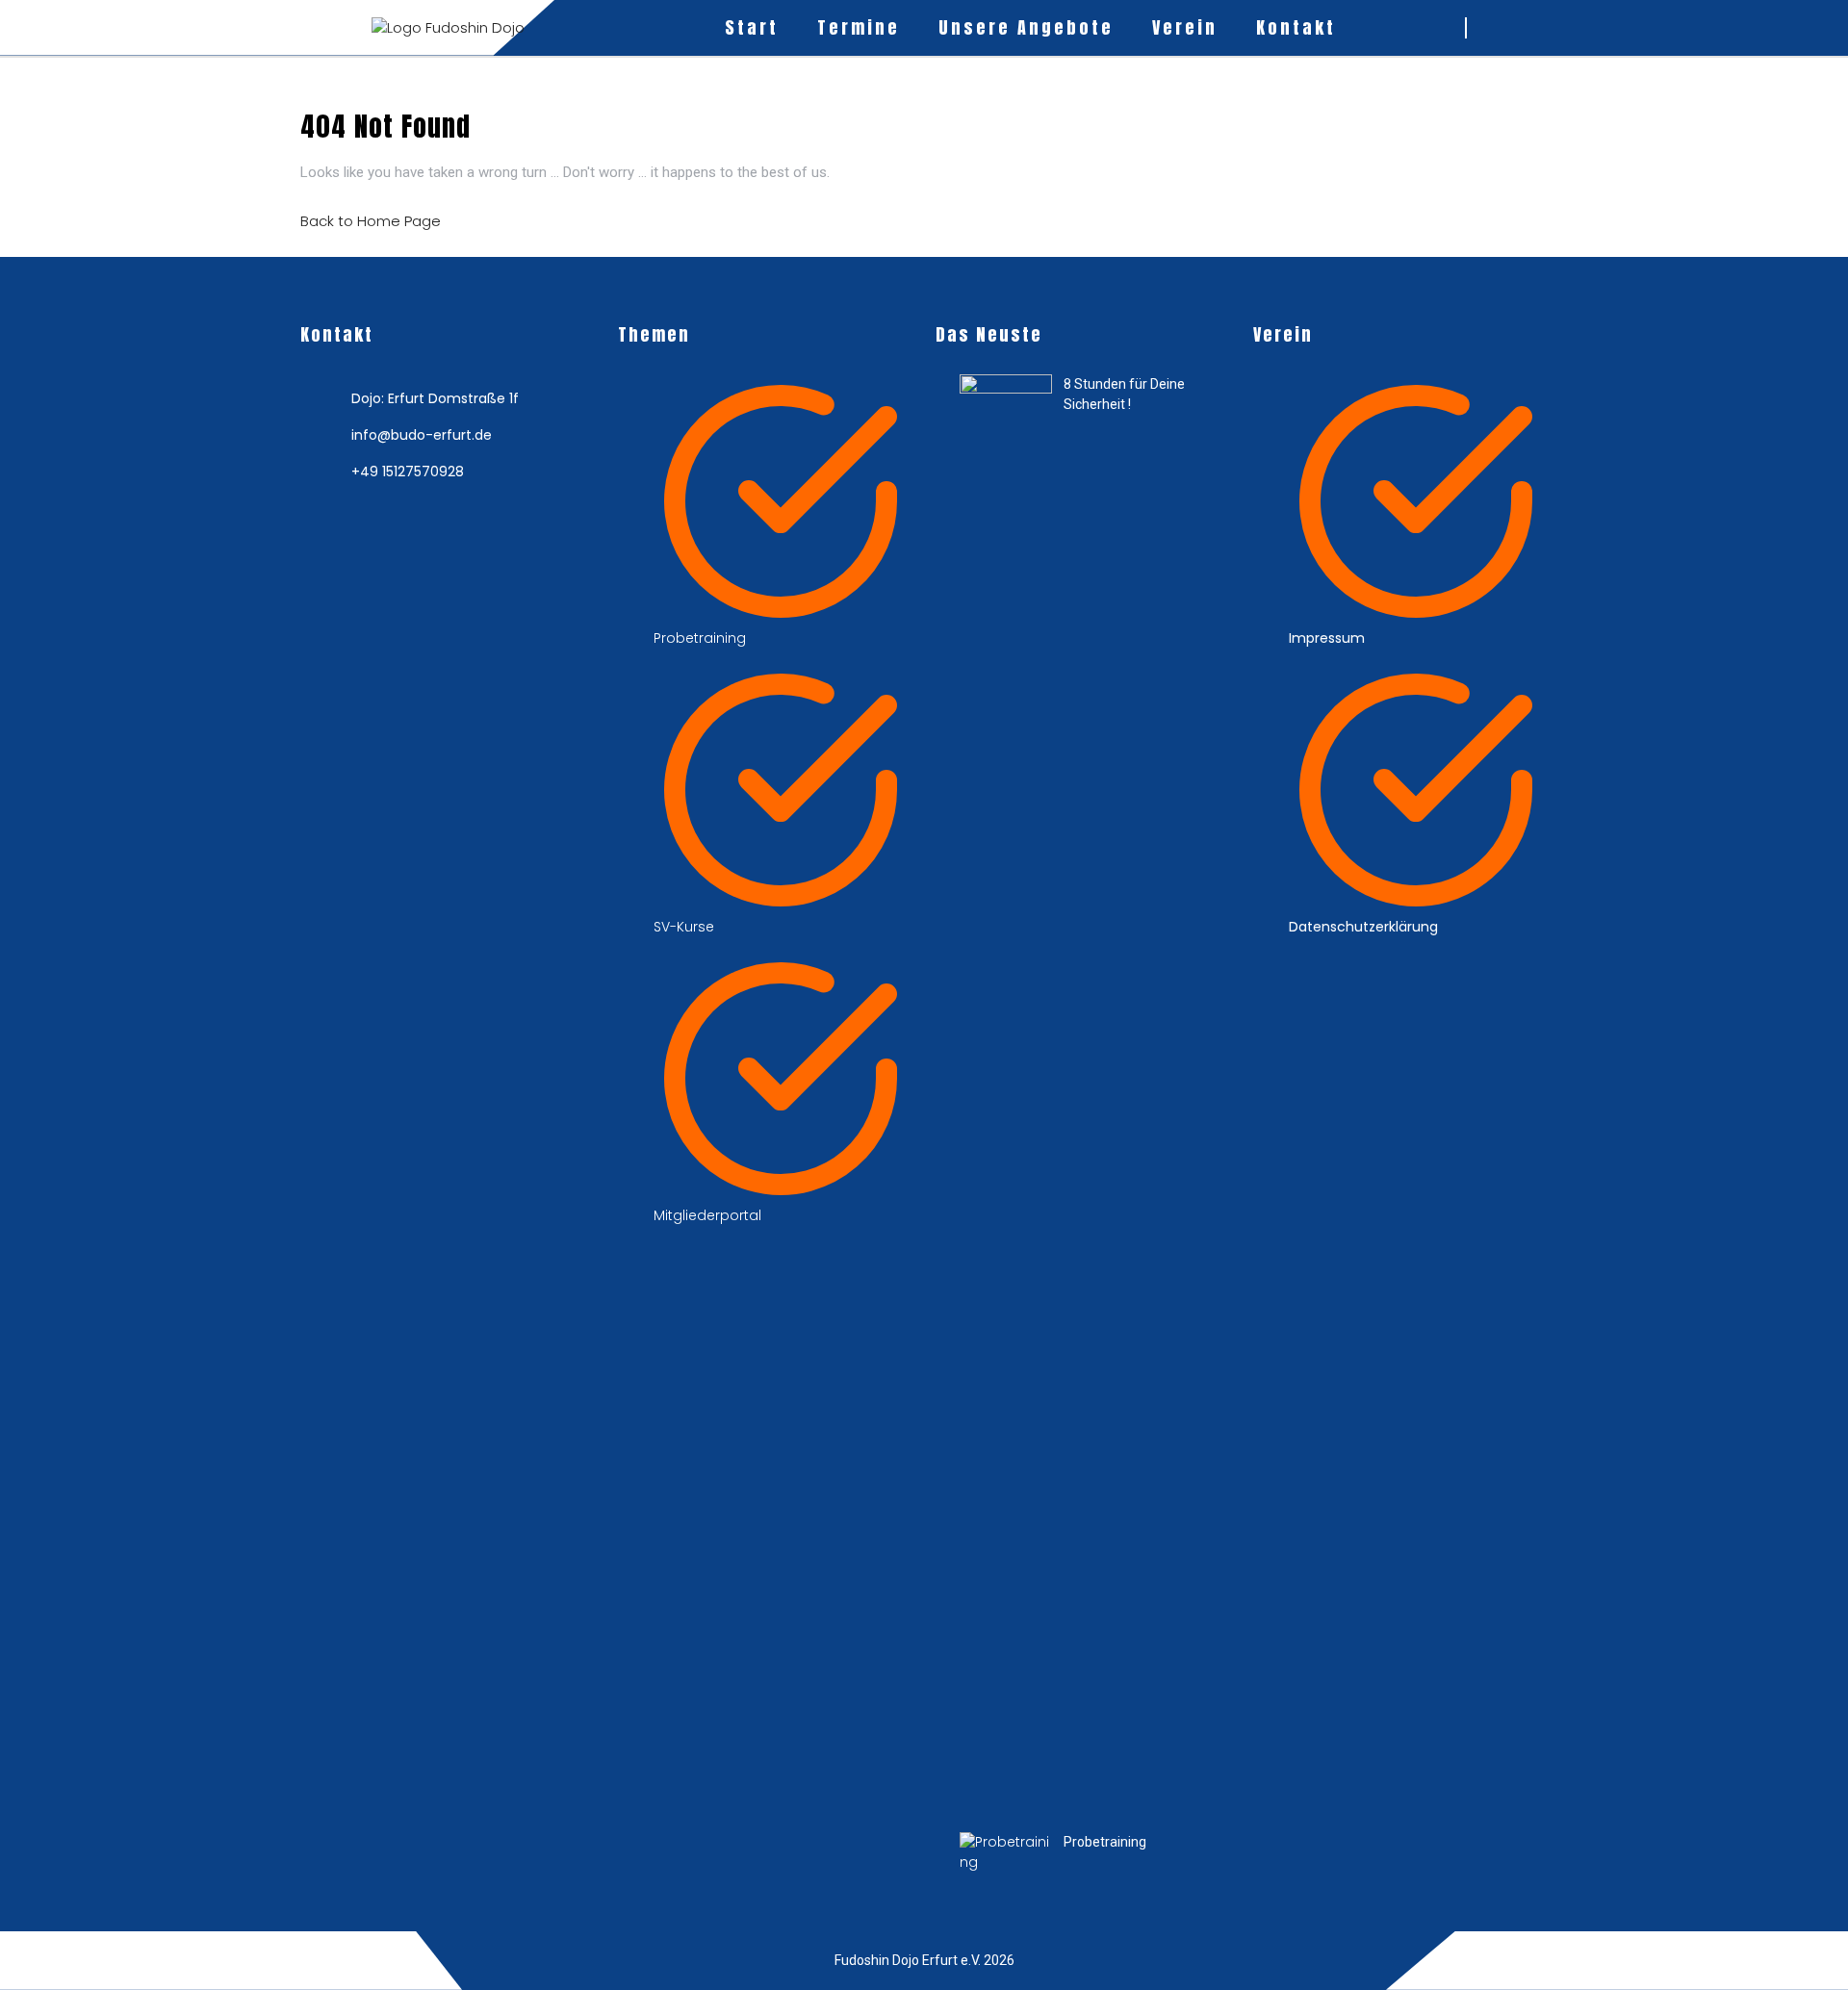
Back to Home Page (371, 221)
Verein (1185, 27)
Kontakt (1296, 27)
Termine (859, 27)
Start (752, 27)
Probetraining (1105, 1842)
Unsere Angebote (1026, 27)
